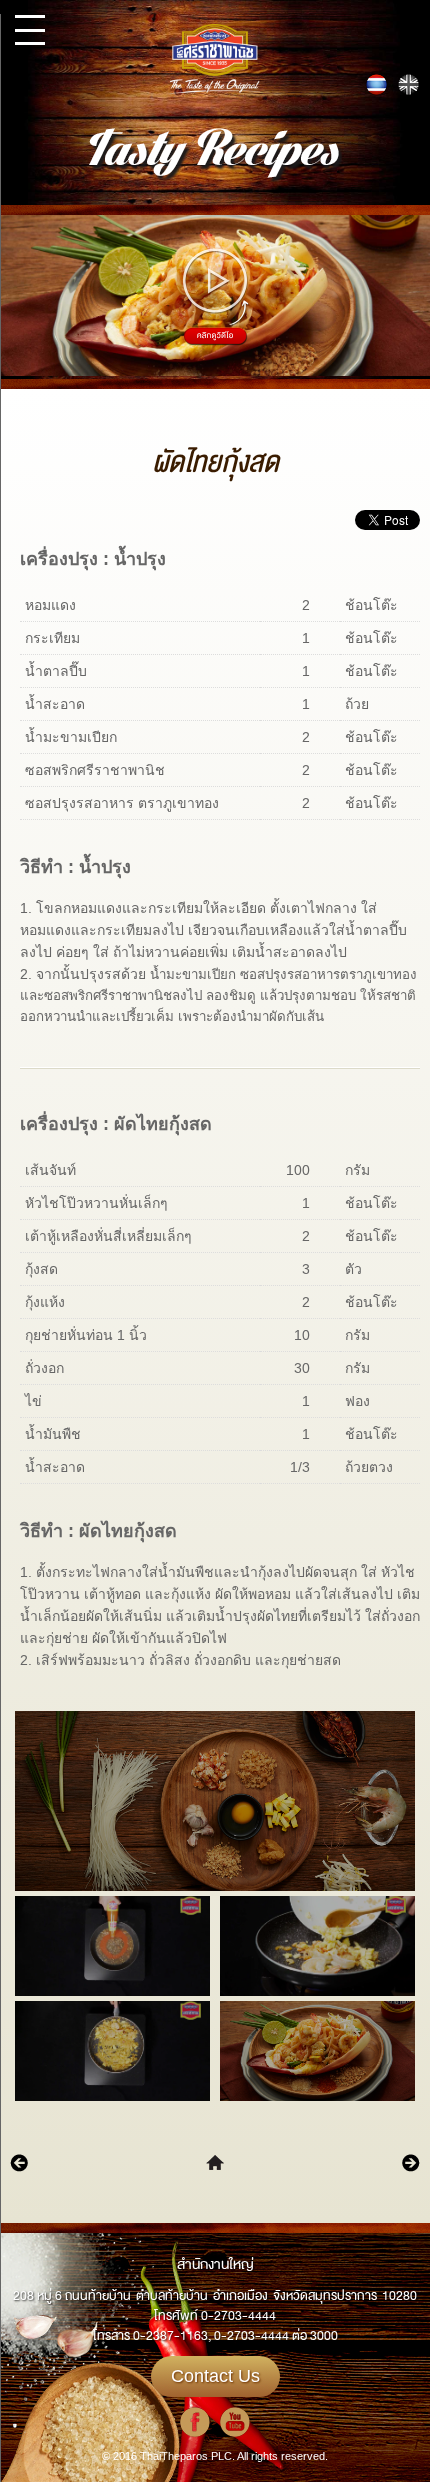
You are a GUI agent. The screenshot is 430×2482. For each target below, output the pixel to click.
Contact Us (215, 2376)
